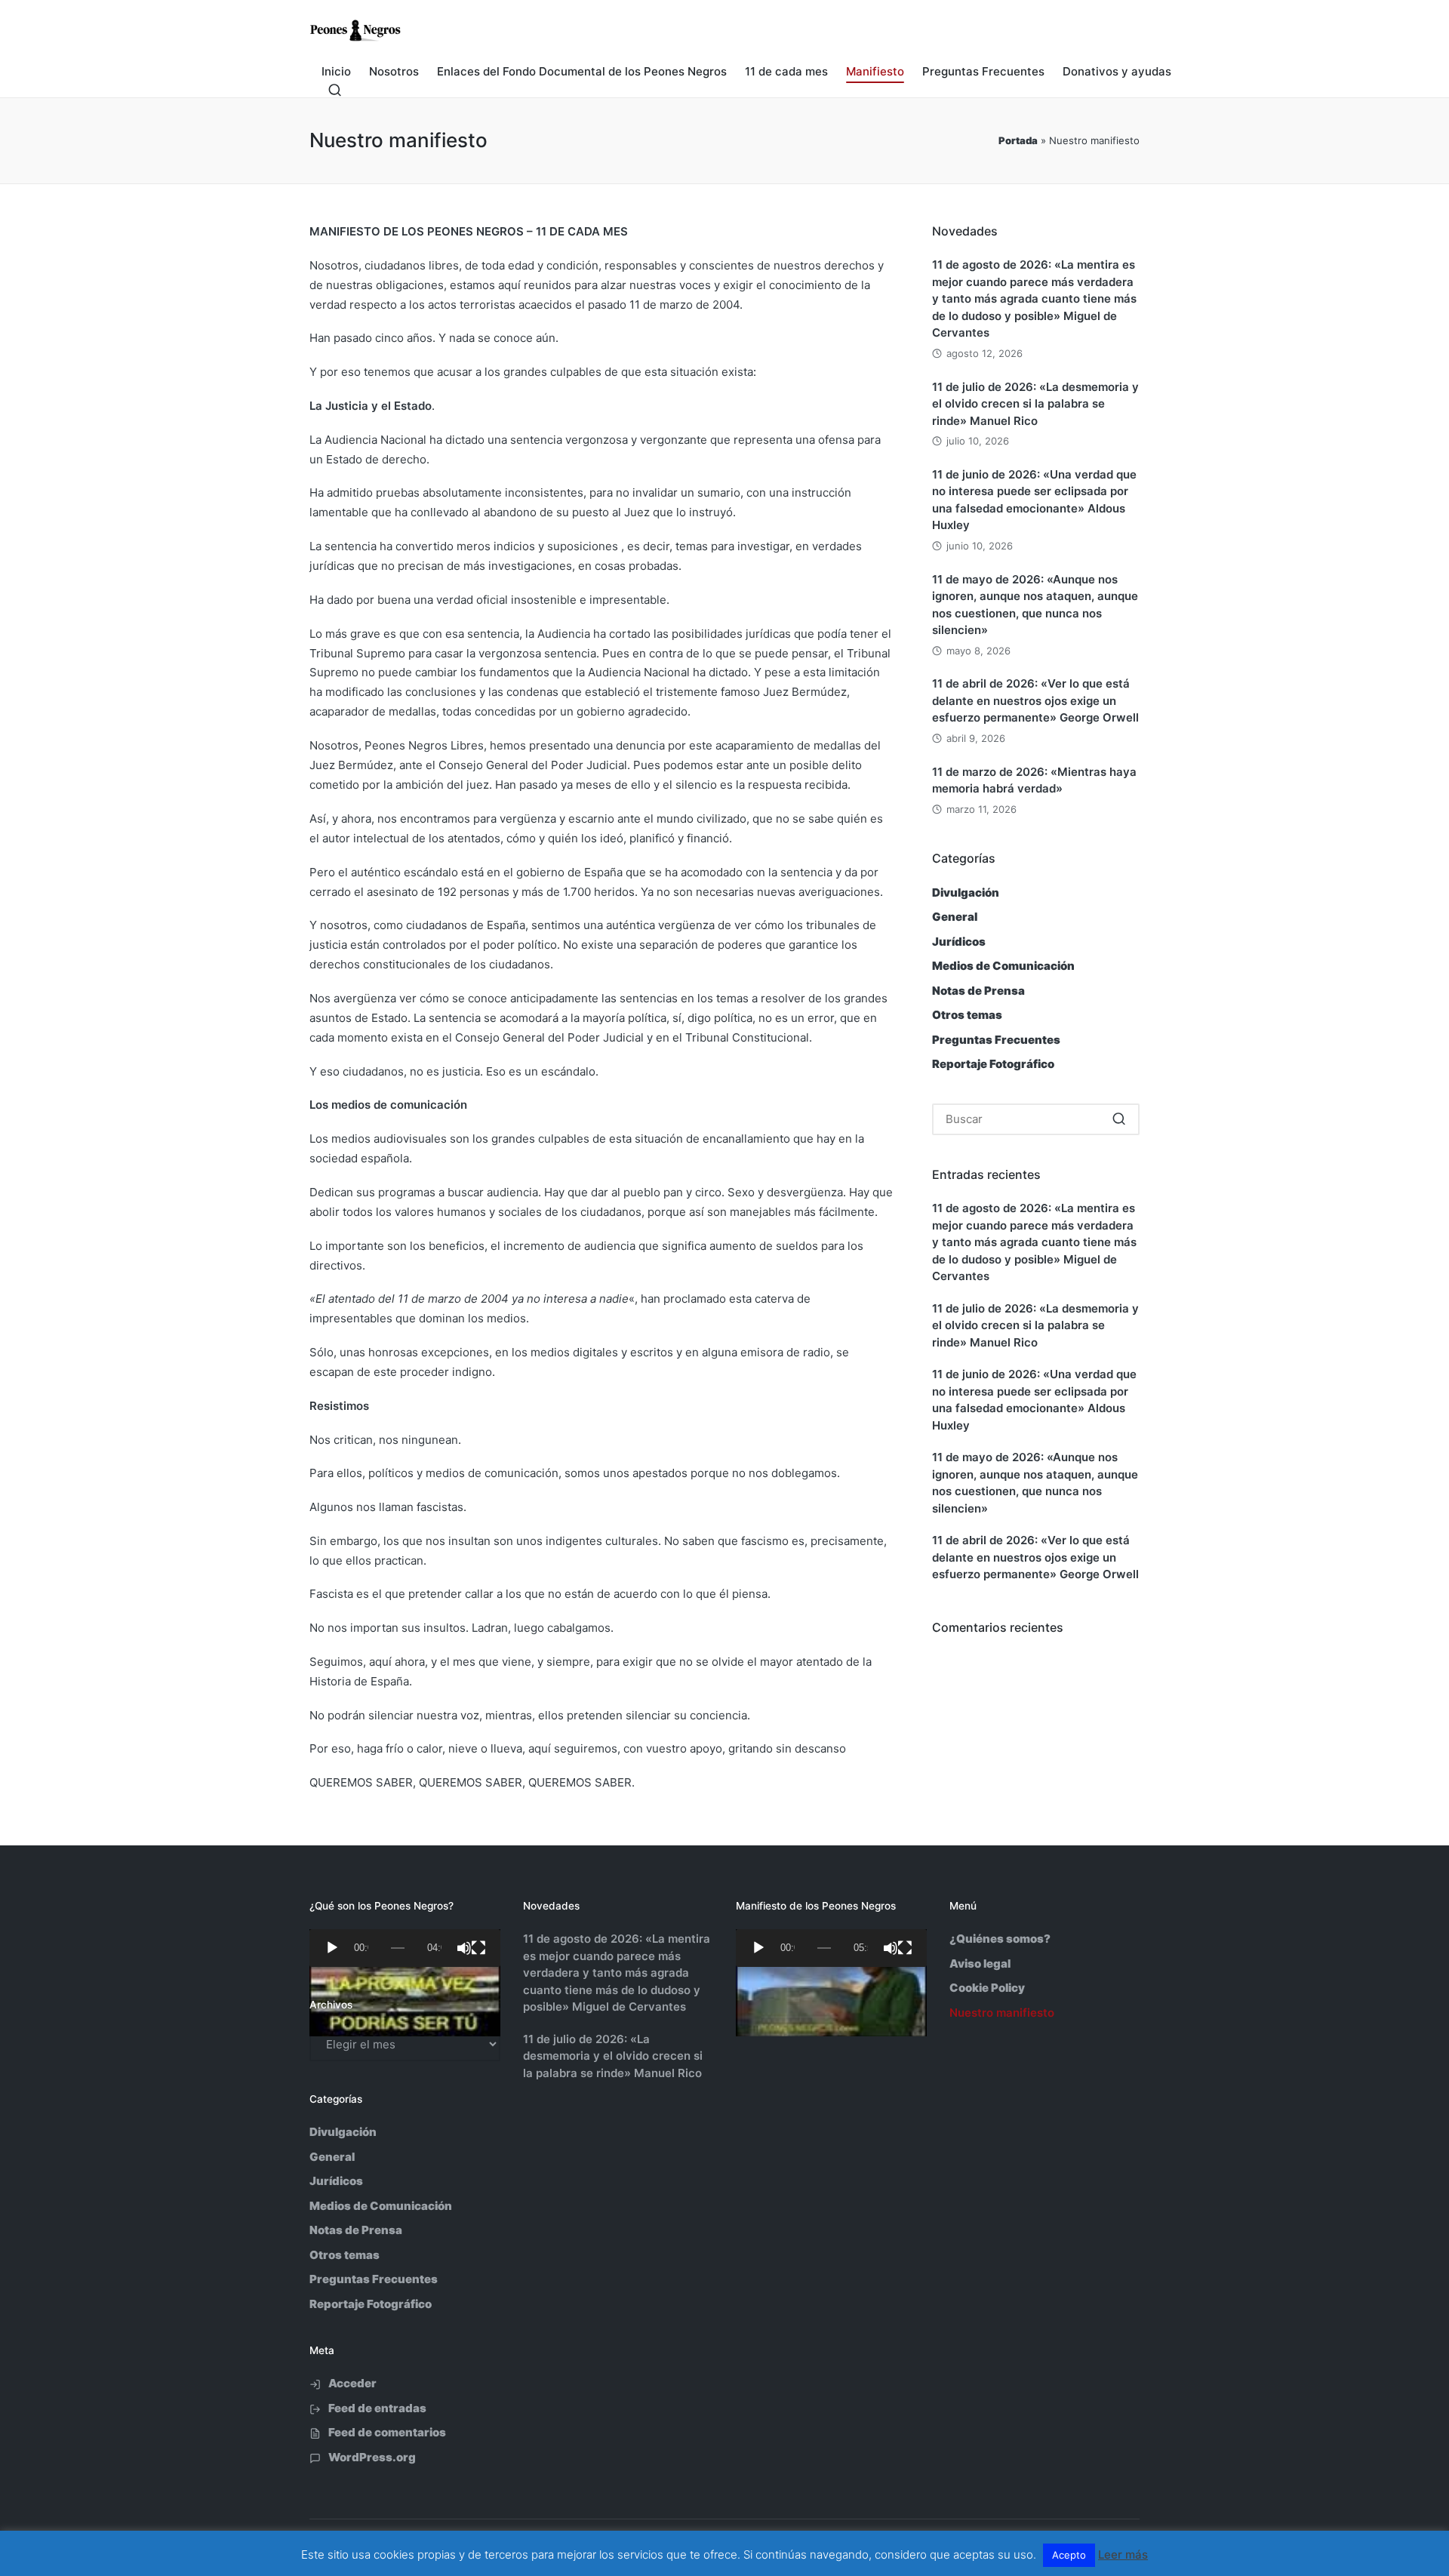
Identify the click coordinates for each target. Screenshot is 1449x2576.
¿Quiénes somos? (1000, 1939)
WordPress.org (372, 2457)
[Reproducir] (332, 1948)
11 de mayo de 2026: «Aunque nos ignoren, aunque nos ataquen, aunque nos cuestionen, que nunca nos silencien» (1035, 605)
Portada (1018, 140)
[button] (1119, 1119)
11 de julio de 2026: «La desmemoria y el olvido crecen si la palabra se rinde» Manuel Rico (1035, 404)
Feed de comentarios (387, 2432)
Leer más (1123, 2554)
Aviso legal (980, 1964)
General (955, 917)
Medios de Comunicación (1003, 966)
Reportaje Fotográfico (993, 1064)
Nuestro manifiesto (1002, 2013)
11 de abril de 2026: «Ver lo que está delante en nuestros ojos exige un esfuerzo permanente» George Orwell (1035, 700)
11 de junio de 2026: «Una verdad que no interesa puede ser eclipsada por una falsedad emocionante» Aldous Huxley (1034, 500)
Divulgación (966, 893)
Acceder (352, 2383)
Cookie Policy (987, 1988)
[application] (405, 1948)
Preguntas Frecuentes (996, 1040)
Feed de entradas (377, 2408)
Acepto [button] (1069, 2555)
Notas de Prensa (978, 991)
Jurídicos (959, 942)
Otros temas (967, 1015)
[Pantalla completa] (478, 1948)
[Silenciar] (464, 1948)
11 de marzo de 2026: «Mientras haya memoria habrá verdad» (1034, 780)
